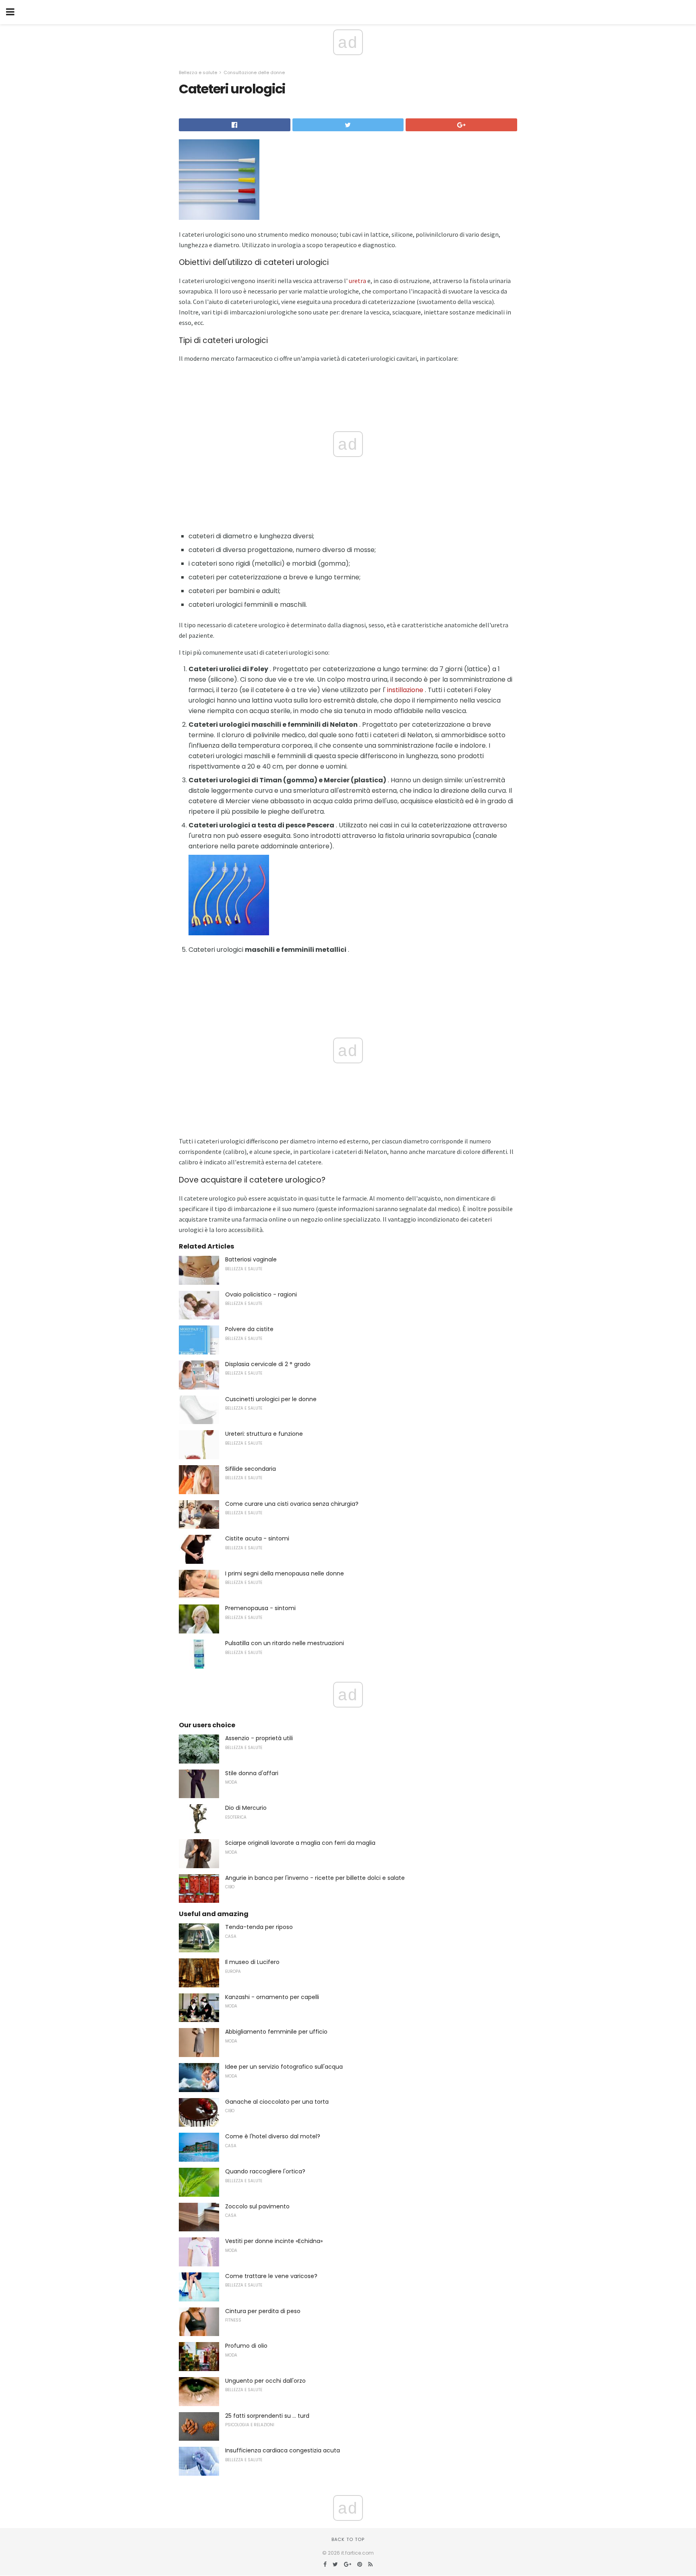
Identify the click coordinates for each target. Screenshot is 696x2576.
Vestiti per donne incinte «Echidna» (274, 2241)
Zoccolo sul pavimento (257, 2206)
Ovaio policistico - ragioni (261, 1294)
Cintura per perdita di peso (263, 2311)
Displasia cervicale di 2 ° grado (268, 1364)
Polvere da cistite (249, 1329)
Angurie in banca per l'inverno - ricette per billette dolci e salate (315, 1878)
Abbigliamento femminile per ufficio (276, 2032)
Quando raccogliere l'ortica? (265, 2171)
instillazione (405, 690)
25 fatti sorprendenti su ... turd (267, 2416)
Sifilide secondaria (251, 1469)
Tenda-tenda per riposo (259, 1927)
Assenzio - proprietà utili (259, 1738)
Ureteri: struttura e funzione (264, 1434)
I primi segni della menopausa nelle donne (285, 1573)
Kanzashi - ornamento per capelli (272, 1997)
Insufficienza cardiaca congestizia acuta (283, 2450)
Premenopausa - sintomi (260, 1608)
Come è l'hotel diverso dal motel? (273, 2136)
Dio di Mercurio (246, 1808)
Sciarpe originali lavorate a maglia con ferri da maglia (300, 1843)
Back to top (348, 2539)
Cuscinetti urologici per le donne (271, 1399)
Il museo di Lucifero (252, 1962)
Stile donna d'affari (252, 1773)
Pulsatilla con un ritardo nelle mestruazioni (285, 1643)
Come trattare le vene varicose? (271, 2276)
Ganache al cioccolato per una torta (277, 2102)
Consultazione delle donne (254, 72)
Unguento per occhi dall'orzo (265, 2381)
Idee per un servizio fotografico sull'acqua (284, 2067)
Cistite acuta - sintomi (257, 1538)
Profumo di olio (246, 2346)
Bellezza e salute (198, 72)
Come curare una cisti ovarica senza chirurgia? (292, 1504)
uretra (357, 281)
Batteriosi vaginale (251, 1259)
